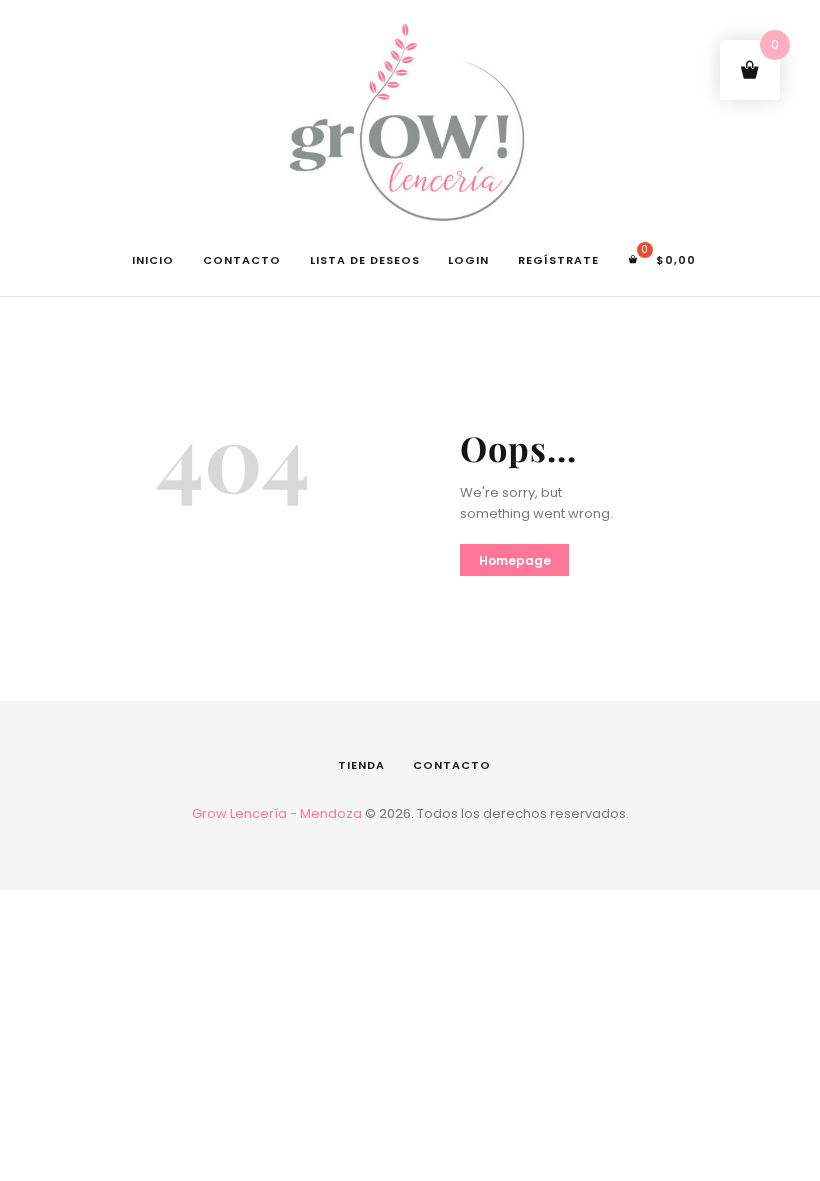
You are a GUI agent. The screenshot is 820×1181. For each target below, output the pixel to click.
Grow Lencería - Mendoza (277, 813)
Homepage (515, 559)
